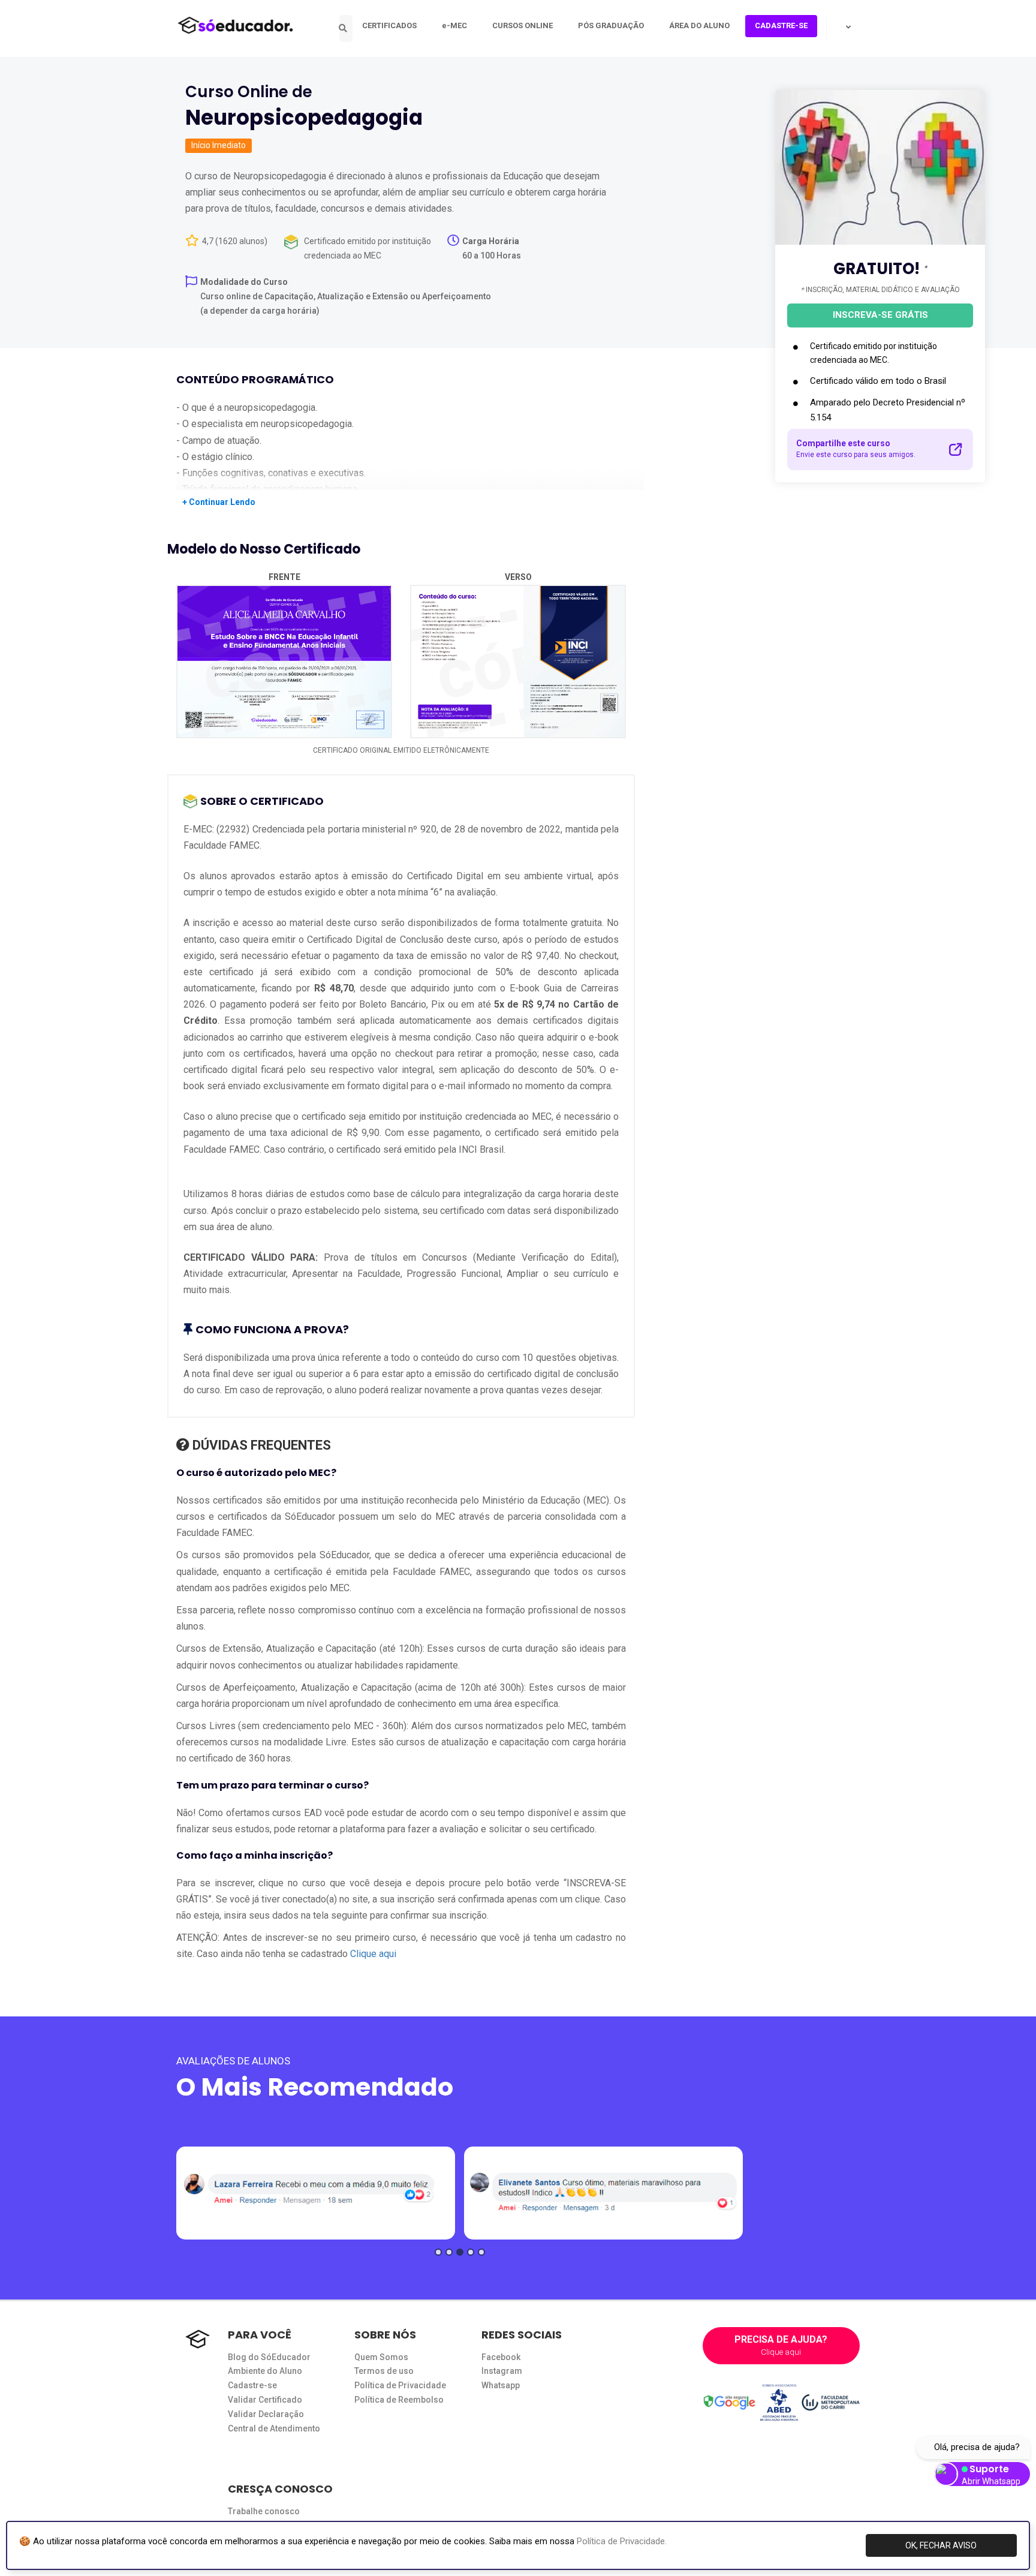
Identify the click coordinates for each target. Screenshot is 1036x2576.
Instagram (502, 2371)
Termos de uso (384, 2371)
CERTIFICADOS (389, 25)
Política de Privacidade (400, 2385)
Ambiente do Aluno (265, 2371)
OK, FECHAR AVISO (941, 2545)
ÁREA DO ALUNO (699, 25)
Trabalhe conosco (264, 2511)
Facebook (501, 2357)
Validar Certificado (265, 2400)
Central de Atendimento (274, 2428)
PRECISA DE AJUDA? (781, 2345)
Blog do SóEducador (269, 2357)
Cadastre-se (252, 2385)
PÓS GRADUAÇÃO (611, 25)
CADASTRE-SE (781, 25)
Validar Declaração (266, 2414)
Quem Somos (381, 2357)
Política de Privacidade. (622, 2541)
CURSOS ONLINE (522, 25)
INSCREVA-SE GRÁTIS (880, 315)
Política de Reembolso (399, 2400)
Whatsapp (501, 2385)
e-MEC (454, 25)
